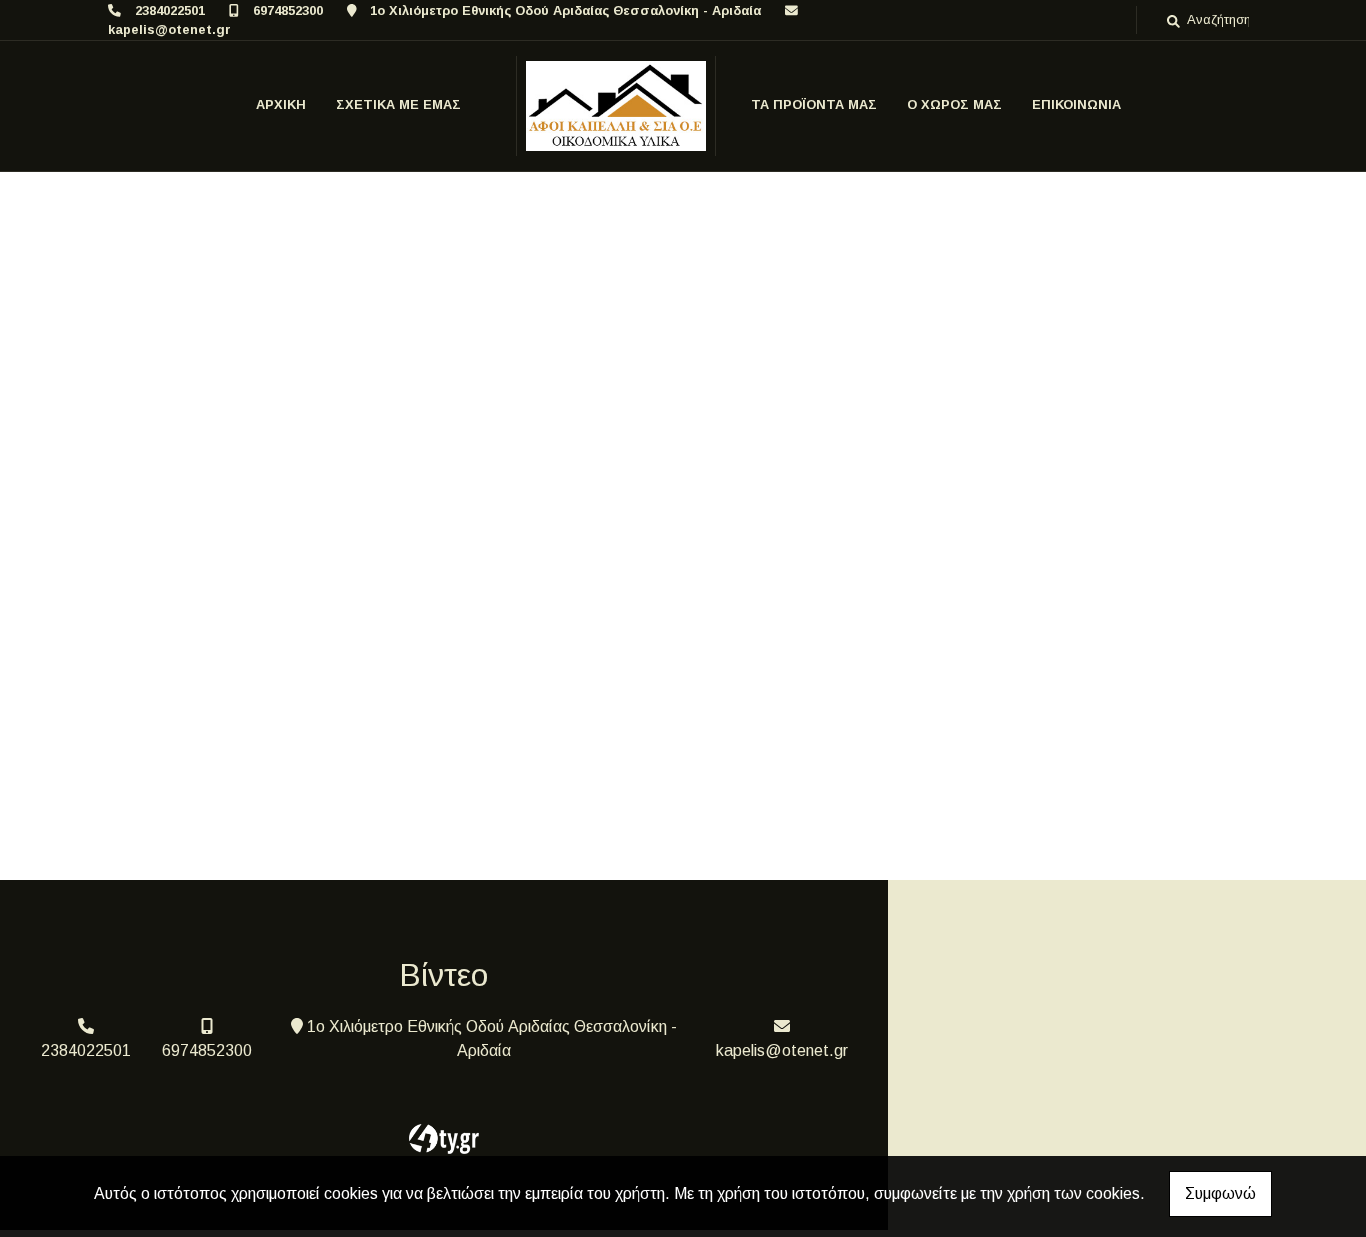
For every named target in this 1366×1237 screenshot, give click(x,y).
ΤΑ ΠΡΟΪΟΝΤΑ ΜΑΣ (814, 104)
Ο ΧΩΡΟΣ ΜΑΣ (954, 104)
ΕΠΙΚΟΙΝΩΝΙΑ (1076, 104)
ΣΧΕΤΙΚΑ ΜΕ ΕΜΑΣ (398, 104)
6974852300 (288, 10)
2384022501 (170, 10)
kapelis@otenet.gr (169, 29)
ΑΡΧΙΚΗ (281, 104)
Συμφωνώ (1220, 1193)
